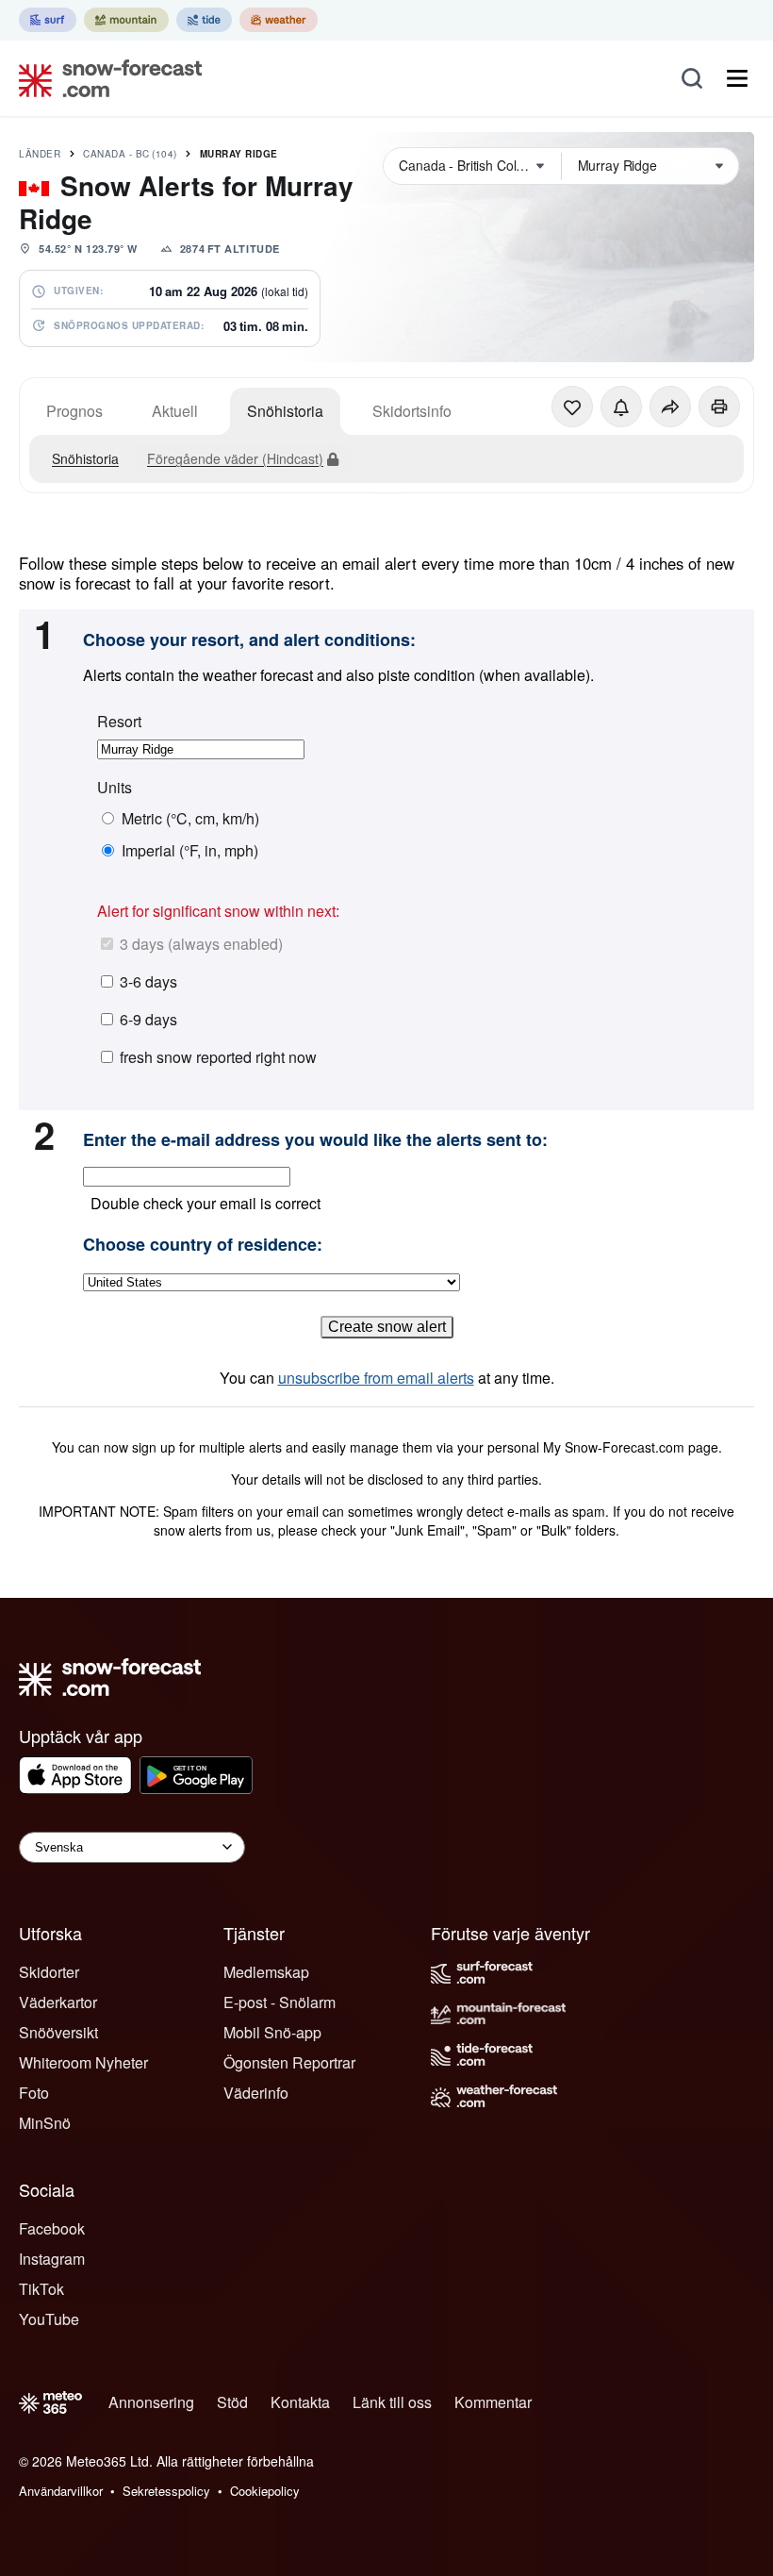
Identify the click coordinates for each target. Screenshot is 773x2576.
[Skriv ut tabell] (719, 407)
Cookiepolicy (265, 2491)
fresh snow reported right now (218, 1057)
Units (115, 788)
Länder (40, 154)
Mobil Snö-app (272, 2032)
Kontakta (300, 2402)
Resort (119, 722)
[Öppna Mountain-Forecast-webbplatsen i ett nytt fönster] (126, 20)
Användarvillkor (61, 2491)
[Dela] (670, 407)
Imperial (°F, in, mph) (190, 851)
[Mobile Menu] (737, 78)
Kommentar (493, 2402)
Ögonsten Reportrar (289, 2062)
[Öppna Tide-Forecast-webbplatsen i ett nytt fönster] (204, 20)
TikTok (41, 2289)
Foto (34, 2093)
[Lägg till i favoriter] (572, 407)
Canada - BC (130, 154)
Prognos (74, 411)
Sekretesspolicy (166, 2491)
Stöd (232, 2402)
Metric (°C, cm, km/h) (190, 819)
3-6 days (148, 981)
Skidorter (49, 1972)
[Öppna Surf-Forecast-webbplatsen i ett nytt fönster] (48, 20)
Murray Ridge (239, 154)
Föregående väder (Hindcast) (235, 458)
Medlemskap (266, 1972)
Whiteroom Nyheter (83, 2062)
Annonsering (151, 2402)
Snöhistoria (285, 411)
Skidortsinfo (412, 411)
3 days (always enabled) (201, 944)
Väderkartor (58, 2002)
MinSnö (45, 2123)
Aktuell (175, 411)
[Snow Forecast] (105, 78)
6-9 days (148, 1019)
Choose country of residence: (203, 1245)
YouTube (49, 2319)
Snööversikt (58, 2032)
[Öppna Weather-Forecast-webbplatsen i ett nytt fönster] (279, 20)
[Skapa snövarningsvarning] (621, 407)
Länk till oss (392, 2402)
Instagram (52, 2259)
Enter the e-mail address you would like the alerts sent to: (315, 1140)
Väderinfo (256, 2093)
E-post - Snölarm (280, 2002)
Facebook (52, 2228)
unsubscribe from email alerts (376, 1378)
